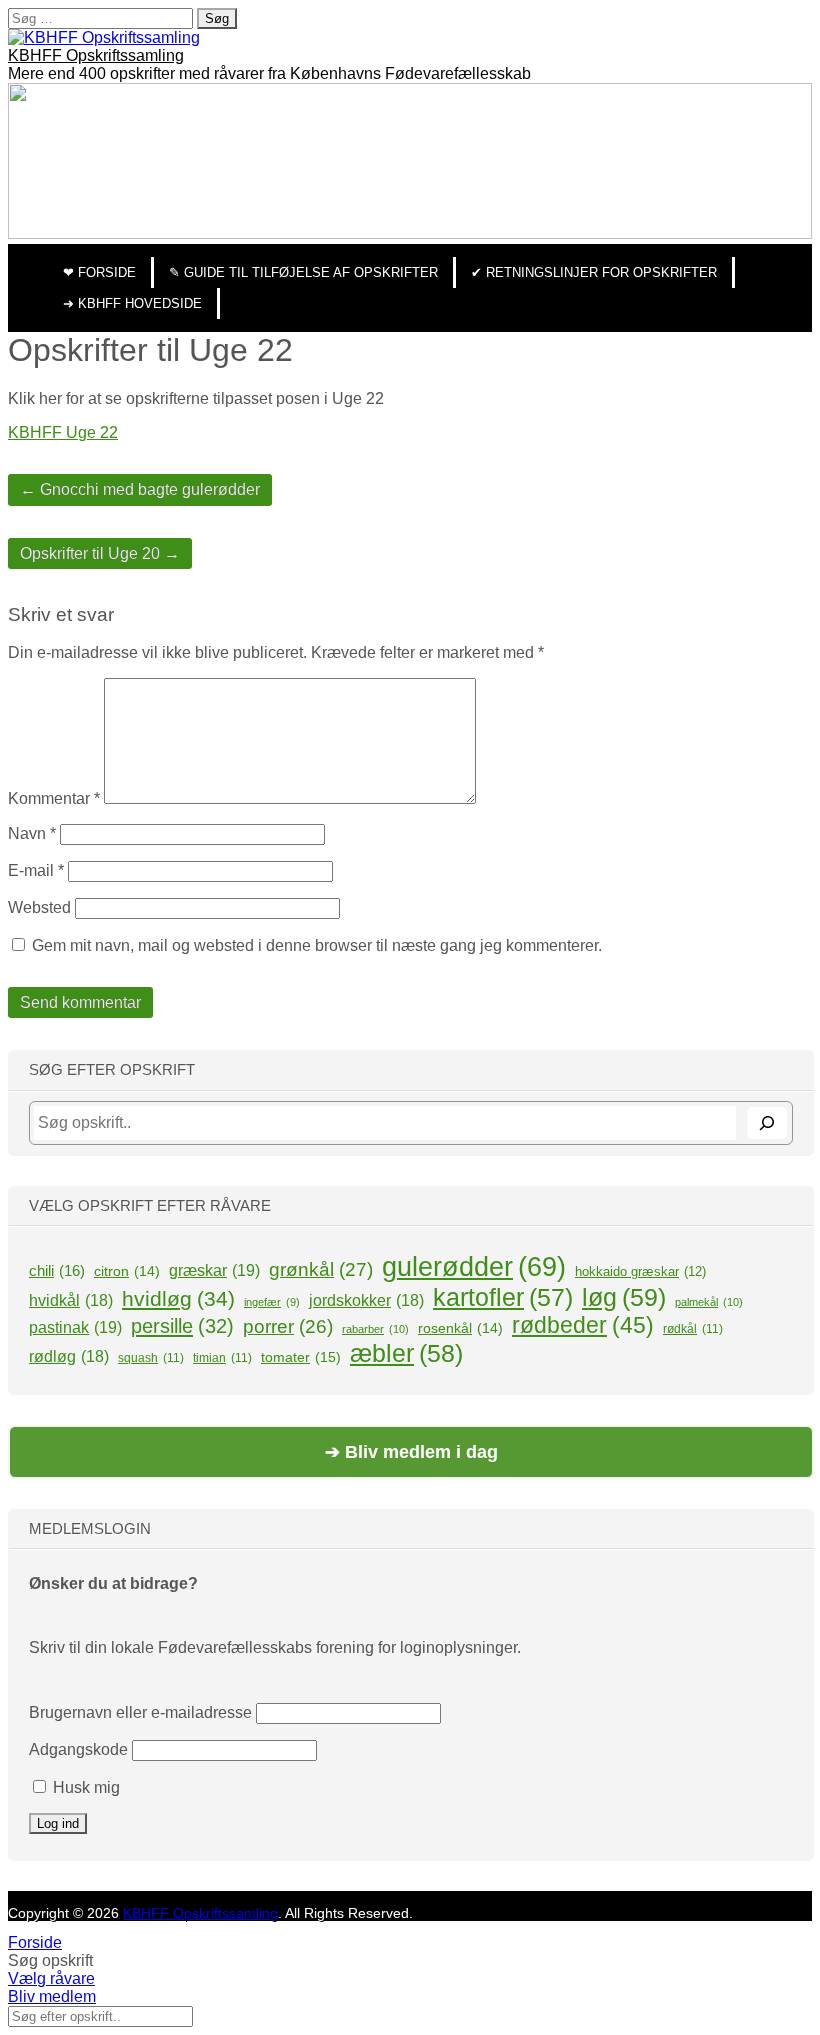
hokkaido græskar (640, 1271)
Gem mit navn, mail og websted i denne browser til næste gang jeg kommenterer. (317, 945)
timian (222, 1358)
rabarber (375, 1329)
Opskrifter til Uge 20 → (100, 553)
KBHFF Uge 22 (63, 432)
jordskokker (366, 1300)
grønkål (321, 1269)
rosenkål (460, 1328)
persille (182, 1325)
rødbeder (583, 1325)
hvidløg (178, 1298)
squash (151, 1358)
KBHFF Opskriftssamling (96, 55)
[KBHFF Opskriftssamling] (104, 37)
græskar (214, 1270)
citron (127, 1271)
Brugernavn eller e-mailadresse (140, 1712)
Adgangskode (78, 1749)
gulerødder (474, 1267)
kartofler (503, 1297)
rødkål (693, 1329)
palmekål (709, 1302)
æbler (406, 1353)
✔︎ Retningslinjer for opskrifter (594, 272)
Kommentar (54, 798)
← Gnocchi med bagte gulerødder (140, 489)
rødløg (69, 1356)
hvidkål (71, 1300)
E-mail (36, 870)
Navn (32, 833)
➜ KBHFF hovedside (132, 303)
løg (624, 1297)
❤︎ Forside (99, 272)
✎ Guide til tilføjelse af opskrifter (303, 272)
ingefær (272, 1302)
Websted (39, 907)
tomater (301, 1357)
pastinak (75, 1327)
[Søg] (767, 1123)
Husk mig (84, 1787)
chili (57, 1270)
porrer (288, 1326)
